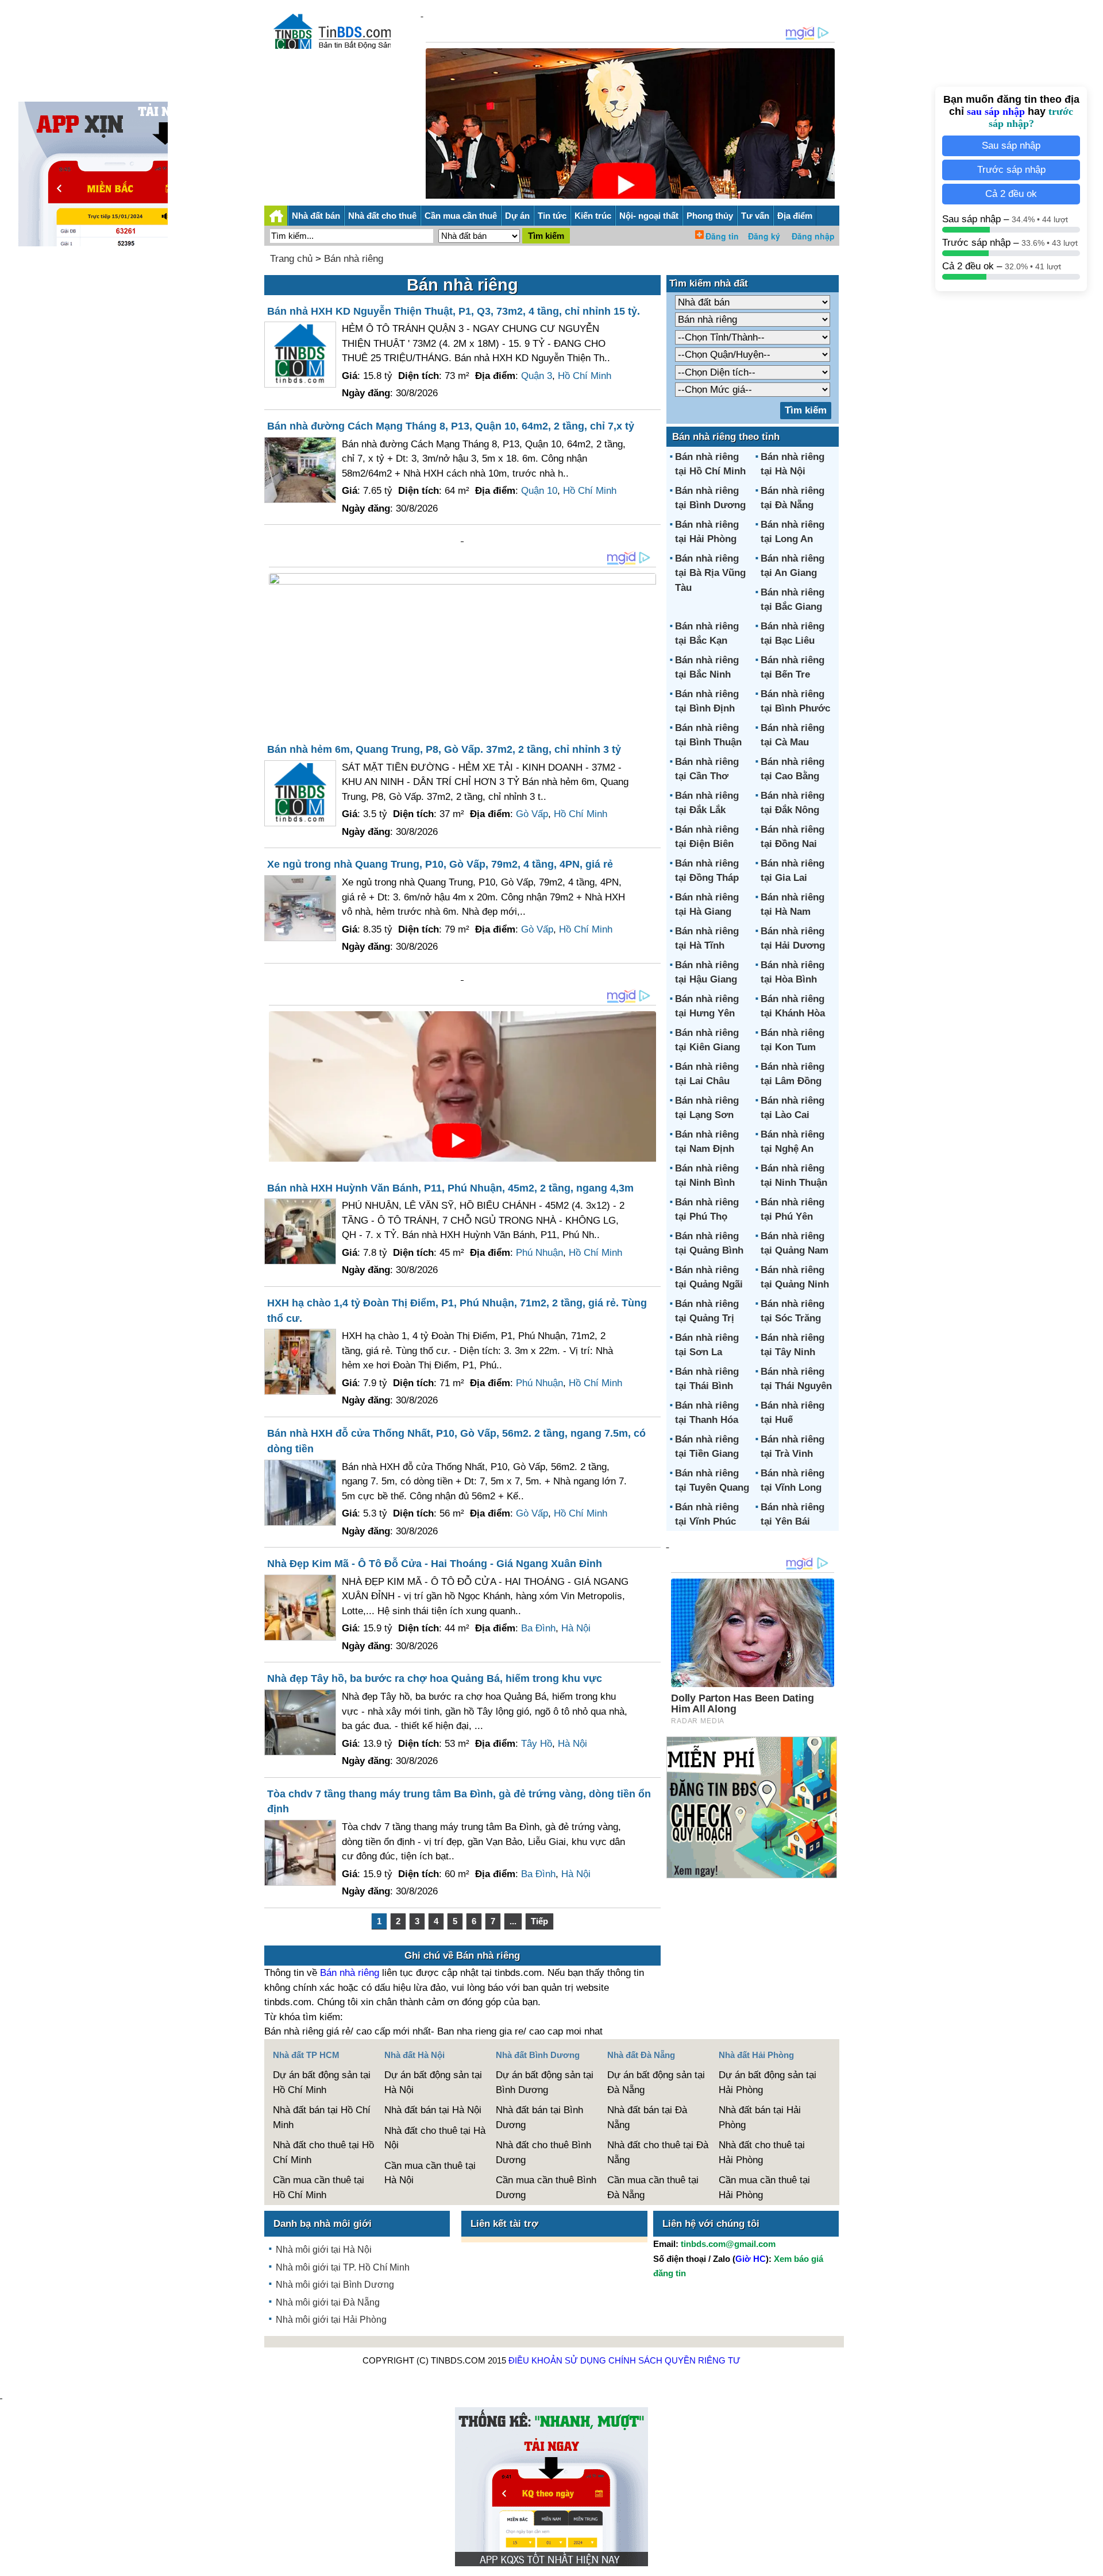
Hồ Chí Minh (585, 376)
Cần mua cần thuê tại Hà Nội (430, 2173)
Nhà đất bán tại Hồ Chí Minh (322, 2117)
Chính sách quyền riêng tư (674, 2360)
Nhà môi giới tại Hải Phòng (331, 2320)
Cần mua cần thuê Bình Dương (546, 2188)
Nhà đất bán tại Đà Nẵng (647, 2117)
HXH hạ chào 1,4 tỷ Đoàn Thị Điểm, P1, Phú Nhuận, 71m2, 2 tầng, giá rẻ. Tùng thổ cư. (457, 1311)
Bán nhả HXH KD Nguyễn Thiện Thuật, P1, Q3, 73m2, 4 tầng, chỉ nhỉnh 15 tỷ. (454, 311)
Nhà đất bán (316, 216)
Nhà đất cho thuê (382, 216)
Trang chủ (291, 259)
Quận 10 (539, 491)
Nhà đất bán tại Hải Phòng (760, 2117)
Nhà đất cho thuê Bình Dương (543, 2153)
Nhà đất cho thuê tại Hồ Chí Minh (323, 2153)
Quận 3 (537, 376)
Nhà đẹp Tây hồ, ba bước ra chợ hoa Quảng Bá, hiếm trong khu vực (435, 1678)
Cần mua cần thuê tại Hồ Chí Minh (319, 2188)
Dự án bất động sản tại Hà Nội (433, 2082)
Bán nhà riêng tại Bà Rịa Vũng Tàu (710, 573)
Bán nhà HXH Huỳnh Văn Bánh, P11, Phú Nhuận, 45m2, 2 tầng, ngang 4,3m (450, 1188)
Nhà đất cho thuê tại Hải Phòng (762, 2153)
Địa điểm (795, 216)
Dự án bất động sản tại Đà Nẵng (656, 2082)
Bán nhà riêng (354, 259)
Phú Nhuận (539, 1253)
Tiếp (539, 1921)
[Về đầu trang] (1092, 2562)
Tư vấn (755, 216)
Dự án (517, 216)
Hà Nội (576, 1628)
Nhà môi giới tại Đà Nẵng (328, 2302)
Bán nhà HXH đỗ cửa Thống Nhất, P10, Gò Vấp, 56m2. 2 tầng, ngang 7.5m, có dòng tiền (456, 1441)
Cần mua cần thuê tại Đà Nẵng (653, 2188)
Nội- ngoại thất (649, 216)
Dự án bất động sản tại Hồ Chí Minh (322, 2082)
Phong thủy (710, 216)
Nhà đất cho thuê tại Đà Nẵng (658, 2153)
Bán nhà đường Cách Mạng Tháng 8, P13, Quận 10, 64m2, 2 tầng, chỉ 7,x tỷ (451, 426)
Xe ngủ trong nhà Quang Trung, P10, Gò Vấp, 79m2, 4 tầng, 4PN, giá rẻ (440, 864)
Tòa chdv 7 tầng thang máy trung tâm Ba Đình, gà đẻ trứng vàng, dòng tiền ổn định (459, 1802)
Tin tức (552, 216)
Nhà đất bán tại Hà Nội (433, 2110)
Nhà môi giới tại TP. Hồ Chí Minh (343, 2267)
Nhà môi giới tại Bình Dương (335, 2285)
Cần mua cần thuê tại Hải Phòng (764, 2188)
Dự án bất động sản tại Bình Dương (545, 2082)
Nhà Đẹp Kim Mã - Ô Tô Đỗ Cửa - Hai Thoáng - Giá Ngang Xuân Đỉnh (435, 1564)
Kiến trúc (593, 216)
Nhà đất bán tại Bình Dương (539, 2117)
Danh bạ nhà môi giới (323, 2224)
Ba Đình (538, 1628)
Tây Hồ (537, 1744)
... (513, 1921)
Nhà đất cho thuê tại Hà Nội (435, 2138)
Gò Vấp (532, 814)
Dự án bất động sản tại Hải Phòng (768, 2082)
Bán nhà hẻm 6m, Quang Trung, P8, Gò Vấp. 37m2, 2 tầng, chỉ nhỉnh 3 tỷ (444, 749)
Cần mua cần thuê (461, 216)
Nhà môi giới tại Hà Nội (324, 2250)
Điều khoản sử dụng (557, 2360)
